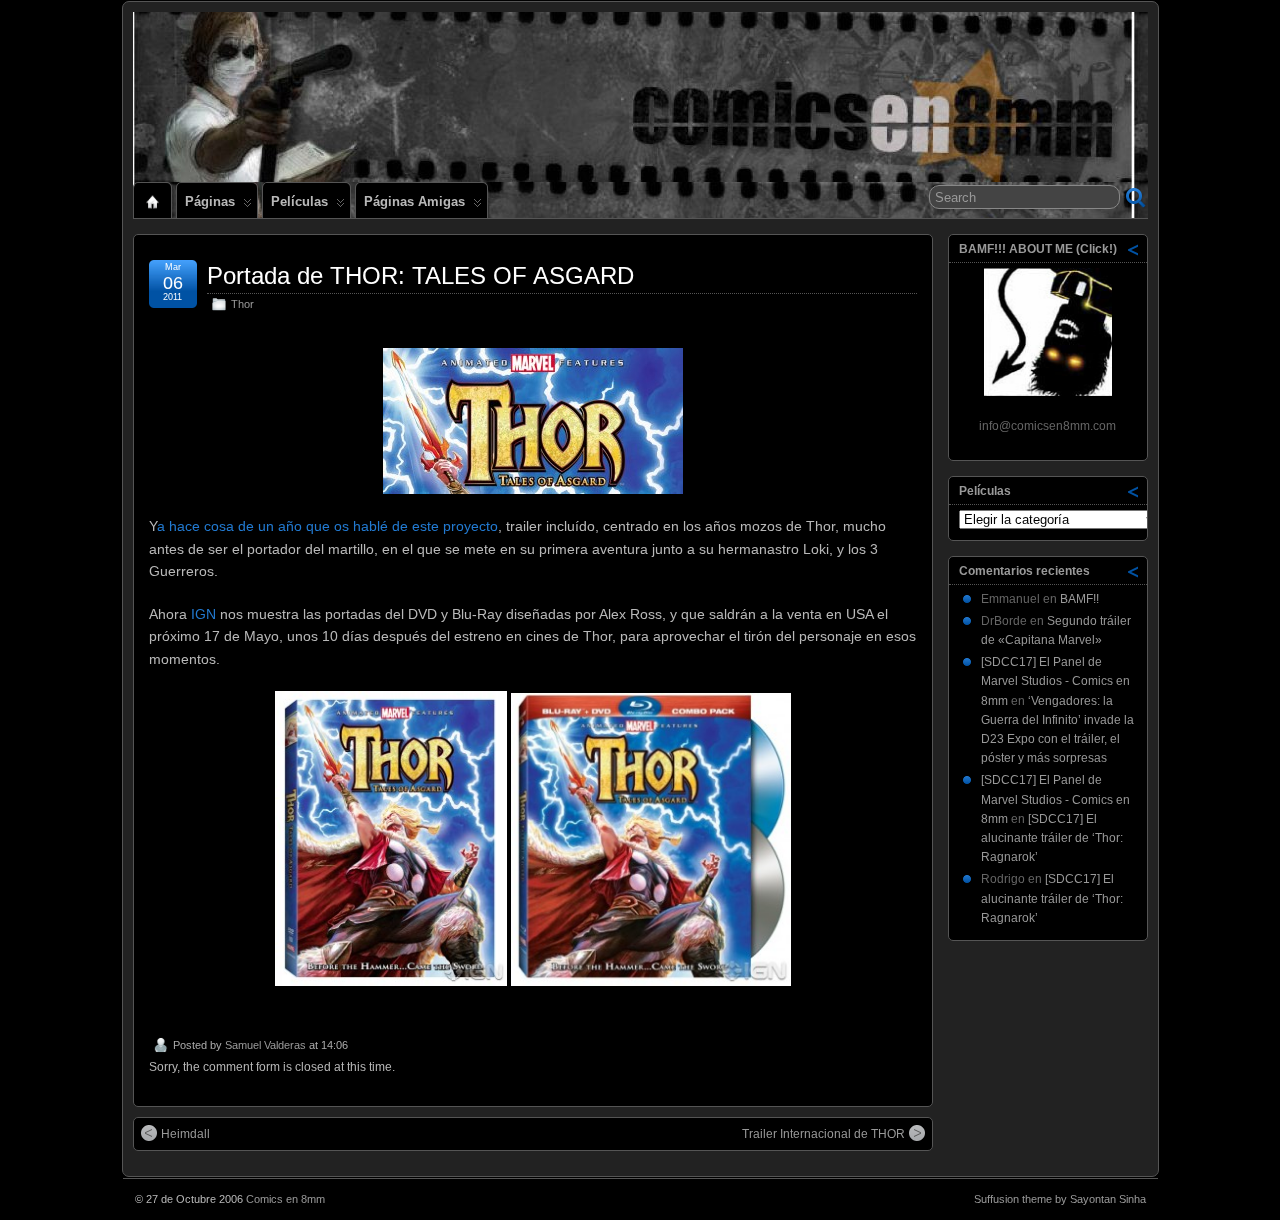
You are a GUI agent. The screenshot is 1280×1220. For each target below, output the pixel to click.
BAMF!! (1079, 599)
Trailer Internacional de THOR (823, 1134)
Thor (242, 304)
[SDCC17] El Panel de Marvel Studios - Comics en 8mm (1055, 681)
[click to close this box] (1134, 249)
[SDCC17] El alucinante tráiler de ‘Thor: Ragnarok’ (1052, 838)
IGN (203, 614)
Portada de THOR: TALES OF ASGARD (420, 275)
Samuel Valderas (265, 1045)
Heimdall (185, 1134)
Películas (299, 201)
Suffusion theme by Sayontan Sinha (1060, 1199)
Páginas (210, 201)
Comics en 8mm (285, 1199)
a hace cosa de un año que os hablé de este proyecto (327, 526)
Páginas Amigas (414, 201)
